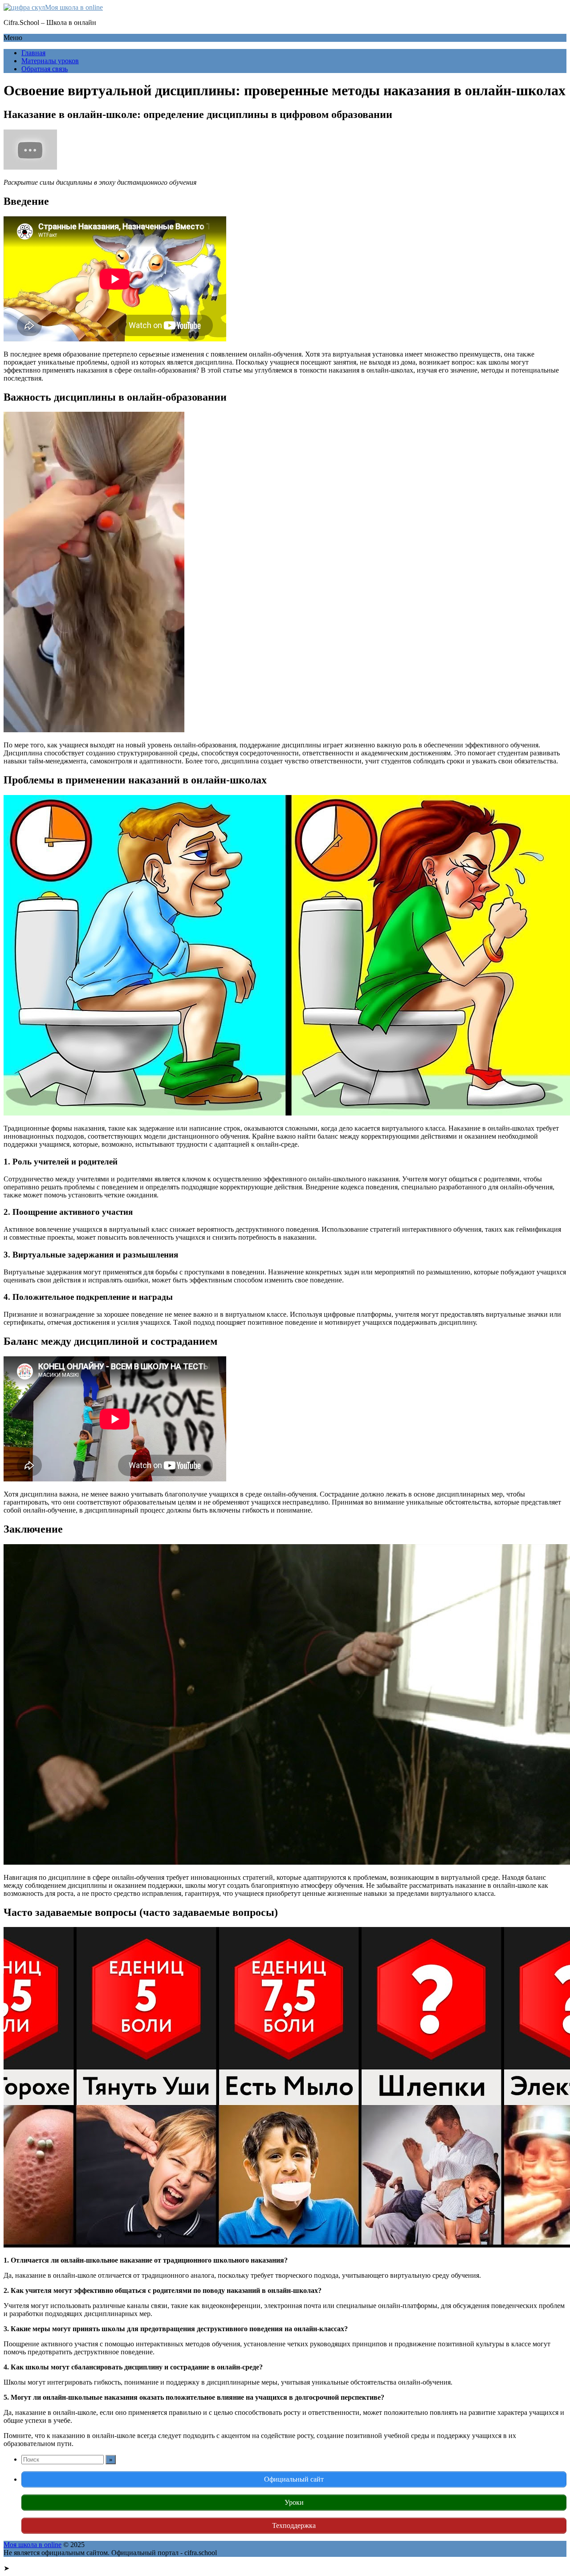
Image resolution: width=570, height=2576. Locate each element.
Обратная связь (45, 69)
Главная (33, 53)
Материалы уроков (50, 61)
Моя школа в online (74, 7)
